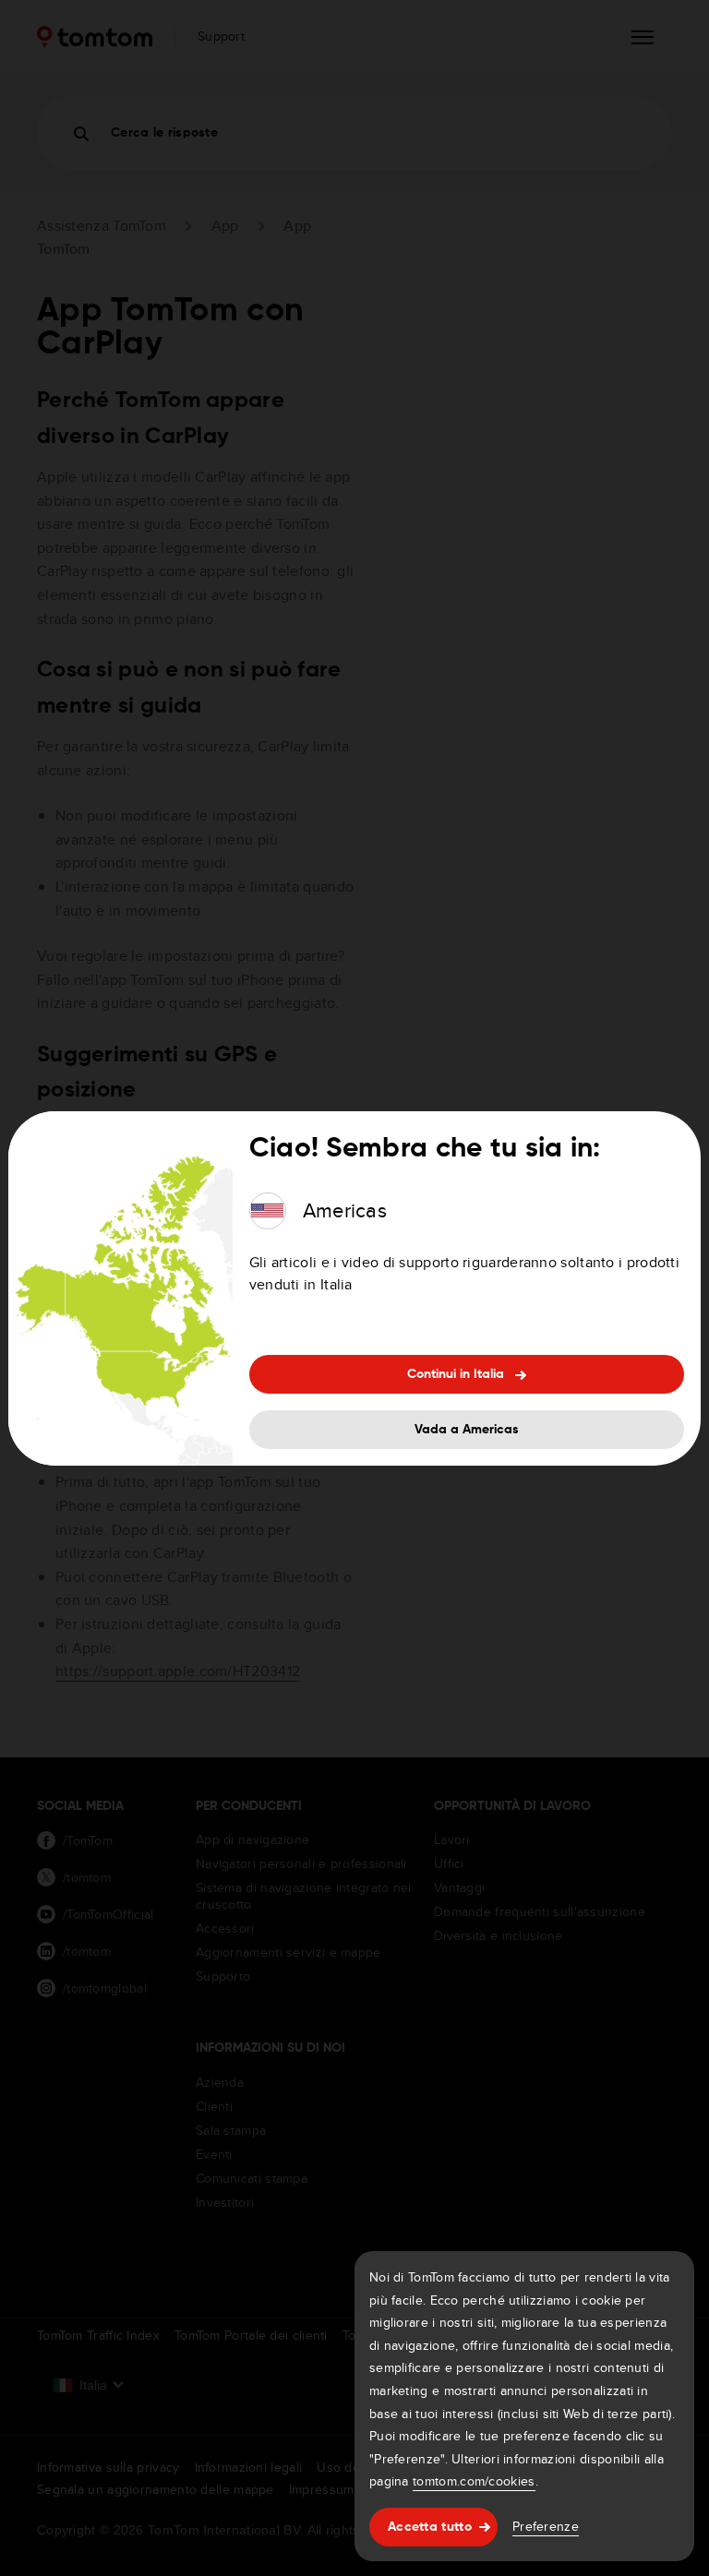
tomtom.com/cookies (474, 2481)
